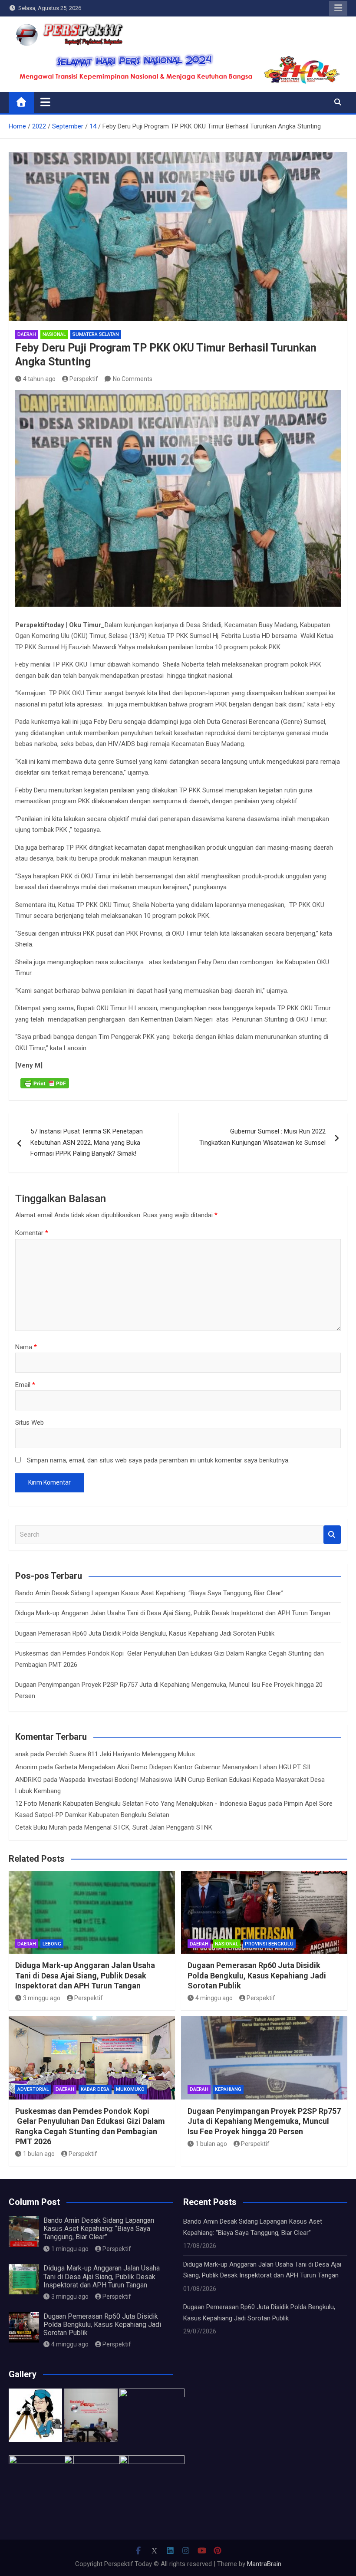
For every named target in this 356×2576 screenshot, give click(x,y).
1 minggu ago (70, 2249)
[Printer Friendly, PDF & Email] (45, 1083)
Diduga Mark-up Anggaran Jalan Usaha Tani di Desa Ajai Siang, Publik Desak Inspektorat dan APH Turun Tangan (173, 1613)
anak (22, 1754)
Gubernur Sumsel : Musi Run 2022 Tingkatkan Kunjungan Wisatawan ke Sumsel (262, 1137)
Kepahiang (228, 2089)
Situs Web (30, 1423)
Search (332, 1535)
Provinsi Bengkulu (269, 1944)
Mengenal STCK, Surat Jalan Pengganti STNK (148, 1827)
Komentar (32, 1233)
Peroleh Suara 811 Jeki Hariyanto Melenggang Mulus (120, 1754)
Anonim (26, 1767)
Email (25, 1385)
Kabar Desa (95, 2089)
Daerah (27, 334)
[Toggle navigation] (45, 102)
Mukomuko (130, 2089)
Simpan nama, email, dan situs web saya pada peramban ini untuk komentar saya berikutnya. (158, 1460)
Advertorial (33, 2089)
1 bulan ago (39, 2154)
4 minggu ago (214, 1998)
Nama (26, 1347)
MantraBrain (264, 2564)
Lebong (52, 1944)
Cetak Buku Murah (41, 1827)
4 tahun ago (39, 379)
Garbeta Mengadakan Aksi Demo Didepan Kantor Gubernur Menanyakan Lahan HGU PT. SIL (183, 1767)
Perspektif (84, 379)
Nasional (54, 334)
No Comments (133, 379)
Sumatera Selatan (96, 334)
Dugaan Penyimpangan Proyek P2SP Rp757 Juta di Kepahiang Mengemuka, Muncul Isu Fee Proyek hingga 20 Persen (264, 2121)
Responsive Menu (338, 8)
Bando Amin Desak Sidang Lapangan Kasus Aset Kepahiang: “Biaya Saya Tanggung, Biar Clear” (149, 1593)
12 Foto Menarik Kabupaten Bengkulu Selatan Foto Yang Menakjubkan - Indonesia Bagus (141, 1804)
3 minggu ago (42, 1998)
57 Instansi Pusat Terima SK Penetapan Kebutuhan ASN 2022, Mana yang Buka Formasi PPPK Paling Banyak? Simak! (87, 1142)
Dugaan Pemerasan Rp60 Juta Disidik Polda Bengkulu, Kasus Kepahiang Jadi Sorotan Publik (145, 1633)
